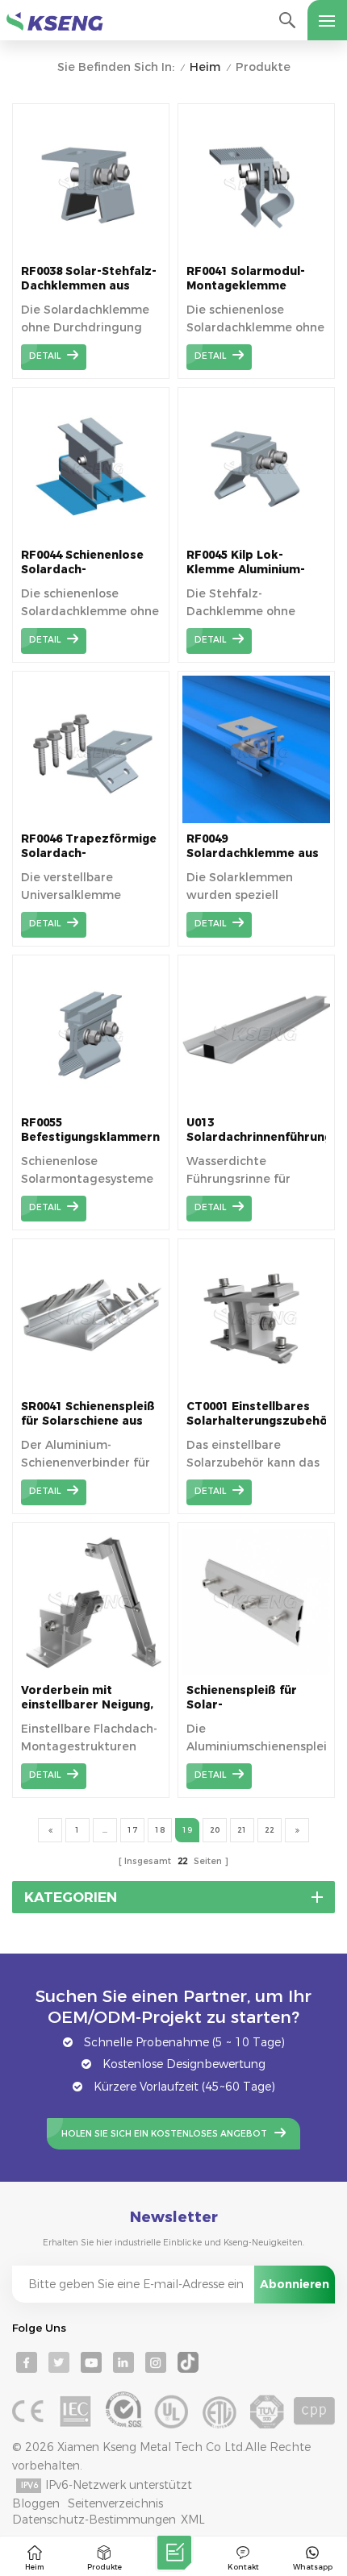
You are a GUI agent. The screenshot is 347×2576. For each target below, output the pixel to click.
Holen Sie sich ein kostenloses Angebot (164, 2134)
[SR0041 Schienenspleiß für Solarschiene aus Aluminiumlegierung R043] (91, 1387)
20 (215, 1830)
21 (242, 1830)
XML (193, 2520)
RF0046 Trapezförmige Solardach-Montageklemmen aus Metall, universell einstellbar (89, 846)
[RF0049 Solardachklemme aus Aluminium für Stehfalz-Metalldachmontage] (256, 819)
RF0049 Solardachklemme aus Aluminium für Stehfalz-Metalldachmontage (253, 846)
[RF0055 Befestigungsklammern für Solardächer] (91, 1103)
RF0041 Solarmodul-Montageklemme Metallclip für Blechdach (246, 279)
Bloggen (36, 2503)
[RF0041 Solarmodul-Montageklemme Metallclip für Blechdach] (256, 252)
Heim (205, 67)
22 (270, 1830)
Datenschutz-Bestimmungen (94, 2520)
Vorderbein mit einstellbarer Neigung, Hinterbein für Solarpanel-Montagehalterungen (87, 1698)
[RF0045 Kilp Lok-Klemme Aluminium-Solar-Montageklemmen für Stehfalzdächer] (256, 535)
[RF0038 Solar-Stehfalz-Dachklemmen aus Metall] (91, 252)
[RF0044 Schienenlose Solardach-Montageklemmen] (91, 535)
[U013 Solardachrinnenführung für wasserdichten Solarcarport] (256, 1103)
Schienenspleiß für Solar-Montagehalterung (242, 1698)
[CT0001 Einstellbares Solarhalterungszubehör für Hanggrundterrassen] (256, 1387)
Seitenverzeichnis (115, 2503)
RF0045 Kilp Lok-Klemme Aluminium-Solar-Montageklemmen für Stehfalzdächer (251, 562)
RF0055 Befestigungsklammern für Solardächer (90, 1130)
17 (132, 1830)
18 (160, 1830)
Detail (45, 356)
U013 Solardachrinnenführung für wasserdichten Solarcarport (256, 1130)
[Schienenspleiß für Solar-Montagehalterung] (256, 1671)
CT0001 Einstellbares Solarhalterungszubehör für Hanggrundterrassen (256, 1414)
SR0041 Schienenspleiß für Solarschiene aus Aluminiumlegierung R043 (88, 1414)
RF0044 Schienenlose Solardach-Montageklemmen (82, 562)
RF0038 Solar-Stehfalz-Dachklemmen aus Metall (89, 279)
